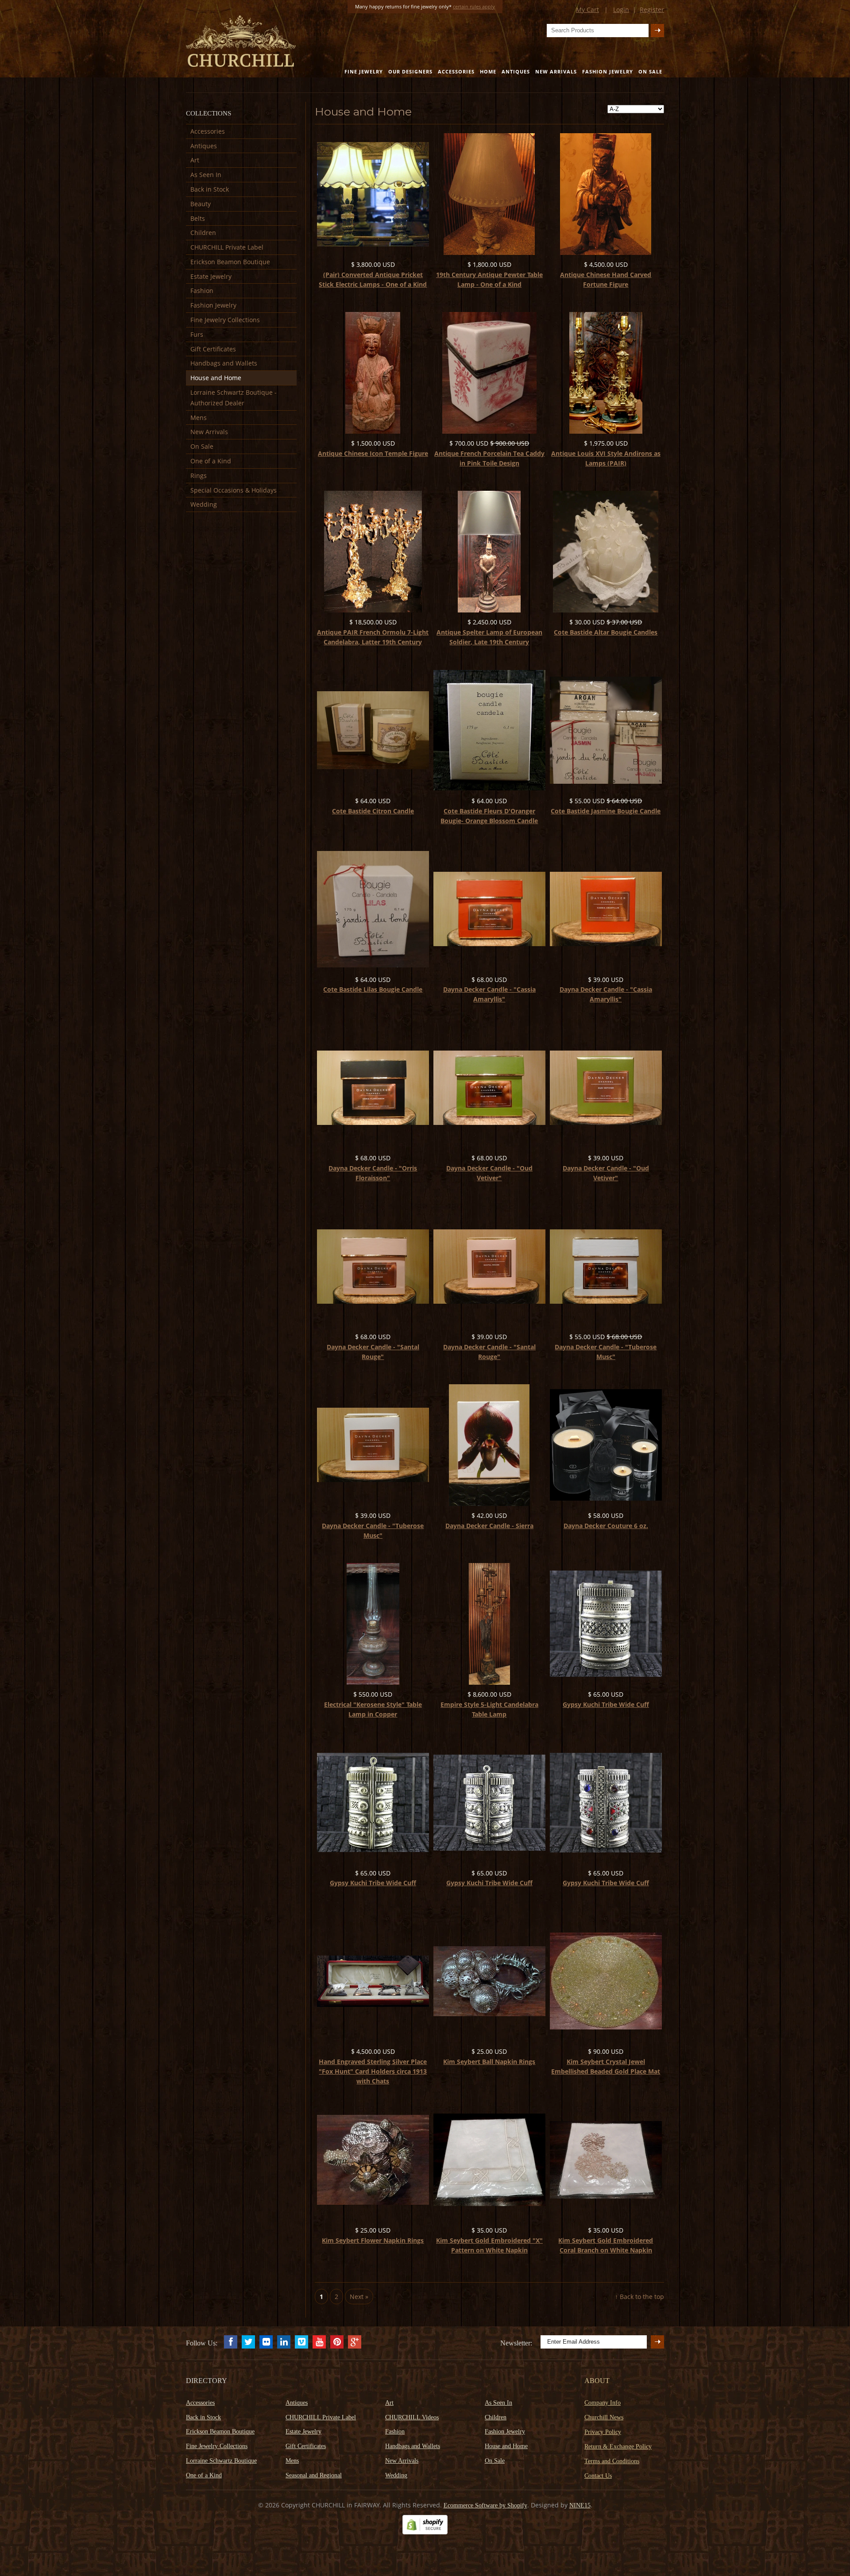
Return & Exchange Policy (618, 2447)
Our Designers (410, 71)
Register (652, 10)
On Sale (650, 71)
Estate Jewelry (211, 276)
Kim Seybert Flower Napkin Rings (373, 2240)
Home (488, 71)
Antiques (516, 71)
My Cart (587, 10)
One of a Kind (211, 461)
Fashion (202, 291)
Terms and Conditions (612, 2461)
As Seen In (206, 175)
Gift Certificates (213, 349)
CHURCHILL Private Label (227, 247)
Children (203, 233)
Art (195, 160)
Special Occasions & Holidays (234, 490)
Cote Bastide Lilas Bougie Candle (373, 989)
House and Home (216, 378)
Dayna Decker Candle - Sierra (489, 1526)
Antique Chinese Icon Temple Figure (373, 453)
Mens (199, 418)
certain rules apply (474, 6)
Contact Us (598, 2476)
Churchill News (604, 2417)
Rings (199, 476)
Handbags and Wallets (224, 363)
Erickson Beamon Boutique (230, 262)
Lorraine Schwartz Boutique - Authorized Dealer (234, 398)
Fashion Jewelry (608, 71)
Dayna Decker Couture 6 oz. (606, 1526)
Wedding (204, 504)
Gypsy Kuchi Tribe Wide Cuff (606, 1704)
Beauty (201, 204)
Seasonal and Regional (314, 2475)
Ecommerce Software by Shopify (485, 2505)
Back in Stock (210, 189)
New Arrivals (556, 71)
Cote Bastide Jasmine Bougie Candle (606, 811)
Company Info (603, 2403)
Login (621, 10)
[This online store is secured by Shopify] (425, 2532)
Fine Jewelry (364, 71)
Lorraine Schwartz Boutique (221, 2461)
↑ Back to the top (639, 2297)
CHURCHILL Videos (412, 2417)
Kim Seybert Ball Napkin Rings (489, 2062)
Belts (198, 218)
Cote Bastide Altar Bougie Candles (606, 632)
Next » (359, 2297)
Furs (197, 334)
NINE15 (580, 2505)
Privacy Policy (603, 2432)
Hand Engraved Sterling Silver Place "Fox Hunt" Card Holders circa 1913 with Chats (373, 2071)
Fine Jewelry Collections (225, 320)
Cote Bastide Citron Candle (373, 811)
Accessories (456, 71)
